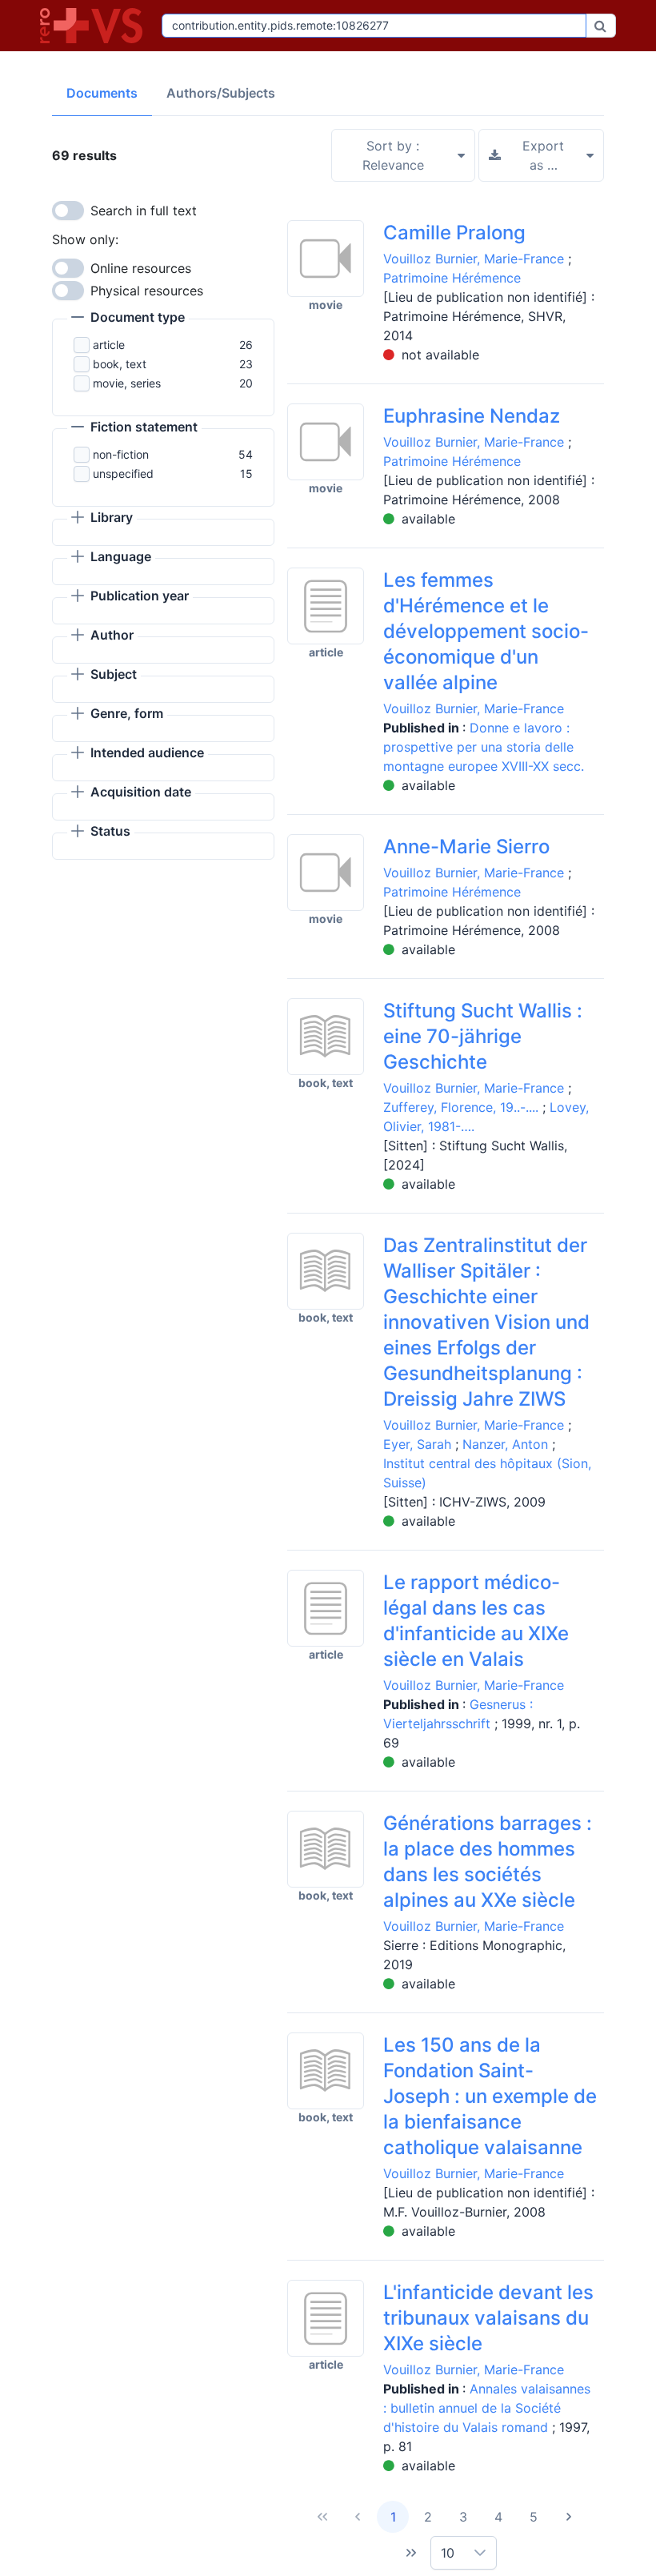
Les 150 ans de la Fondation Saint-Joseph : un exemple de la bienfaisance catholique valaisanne (490, 2096)
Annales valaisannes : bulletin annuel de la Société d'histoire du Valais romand (487, 2408)
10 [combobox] (448, 2553)
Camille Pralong (454, 233)
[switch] (68, 211)
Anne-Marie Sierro (466, 847)
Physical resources (147, 291)
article (109, 345)
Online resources (141, 268)
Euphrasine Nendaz (472, 416)
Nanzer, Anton (505, 1444)
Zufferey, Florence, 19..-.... (461, 1107)
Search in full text (144, 211)
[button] (128, 319)
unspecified (123, 473)
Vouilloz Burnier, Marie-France (474, 259)
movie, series (127, 383)
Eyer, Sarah (417, 1444)
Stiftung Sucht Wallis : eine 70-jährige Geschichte (483, 1036)
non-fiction (121, 454)
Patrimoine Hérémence (452, 278)
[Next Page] (569, 2517)
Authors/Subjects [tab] (221, 93)
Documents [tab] (102, 93)
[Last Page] (411, 2553)
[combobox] (374, 26)
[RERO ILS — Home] (94, 26)
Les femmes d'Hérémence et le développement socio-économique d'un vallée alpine (486, 631)
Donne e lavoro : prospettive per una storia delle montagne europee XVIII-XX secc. (484, 747)
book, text (120, 364)
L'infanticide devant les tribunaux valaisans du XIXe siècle (488, 2318)
